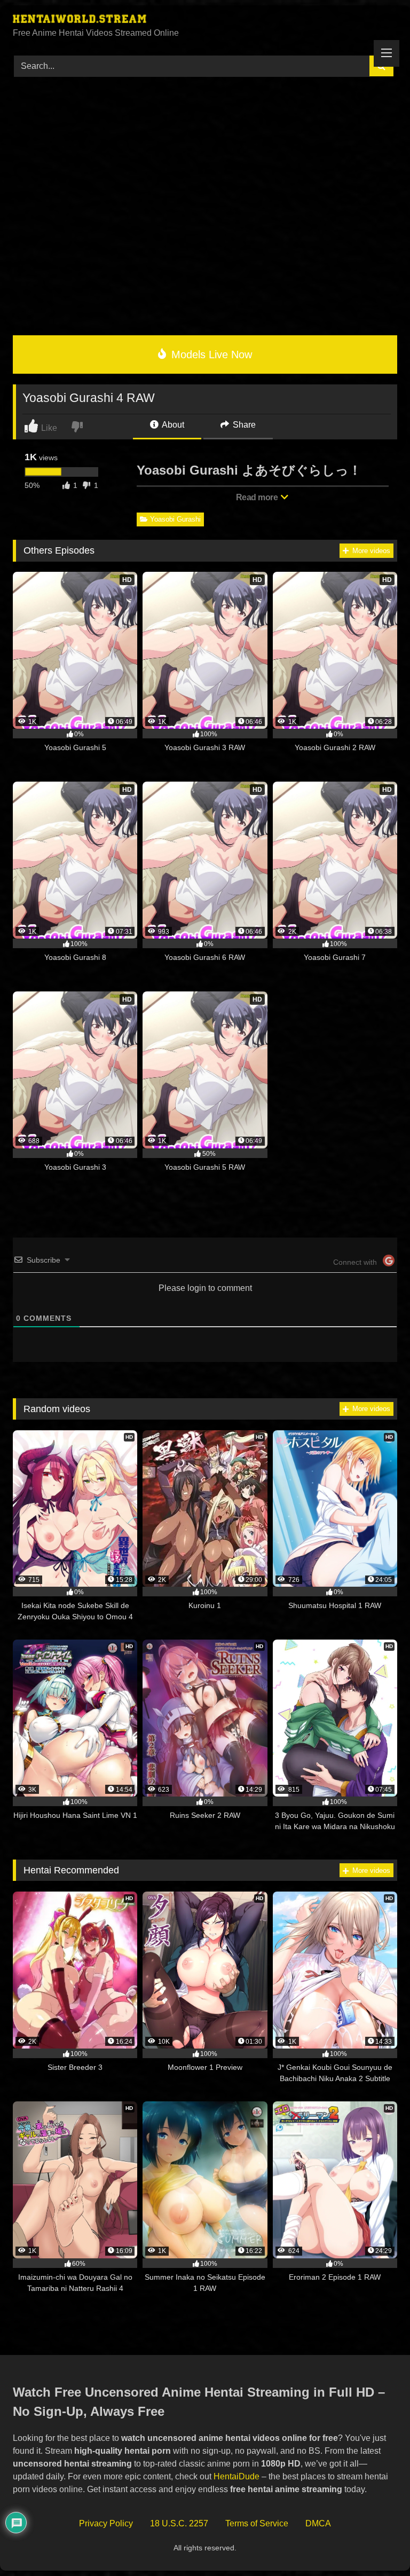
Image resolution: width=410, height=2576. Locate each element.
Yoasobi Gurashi (175, 519)
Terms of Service (257, 2523)
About (172, 425)
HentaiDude (236, 2476)
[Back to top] (377, 2544)
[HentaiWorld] (205, 20)
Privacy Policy (106, 2523)
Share (243, 425)
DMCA (318, 2523)
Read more (258, 497)
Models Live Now (210, 355)
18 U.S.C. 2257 (179, 2523)
